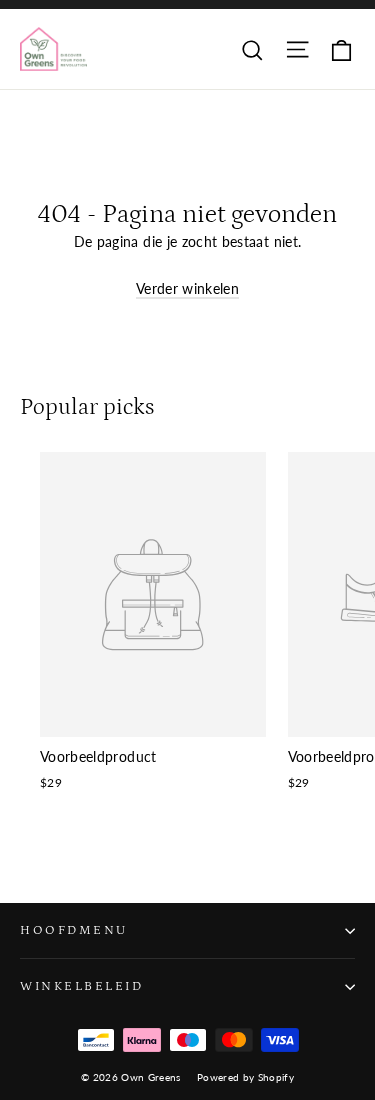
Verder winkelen (187, 288)
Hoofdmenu (74, 930)
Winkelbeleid (81, 986)
